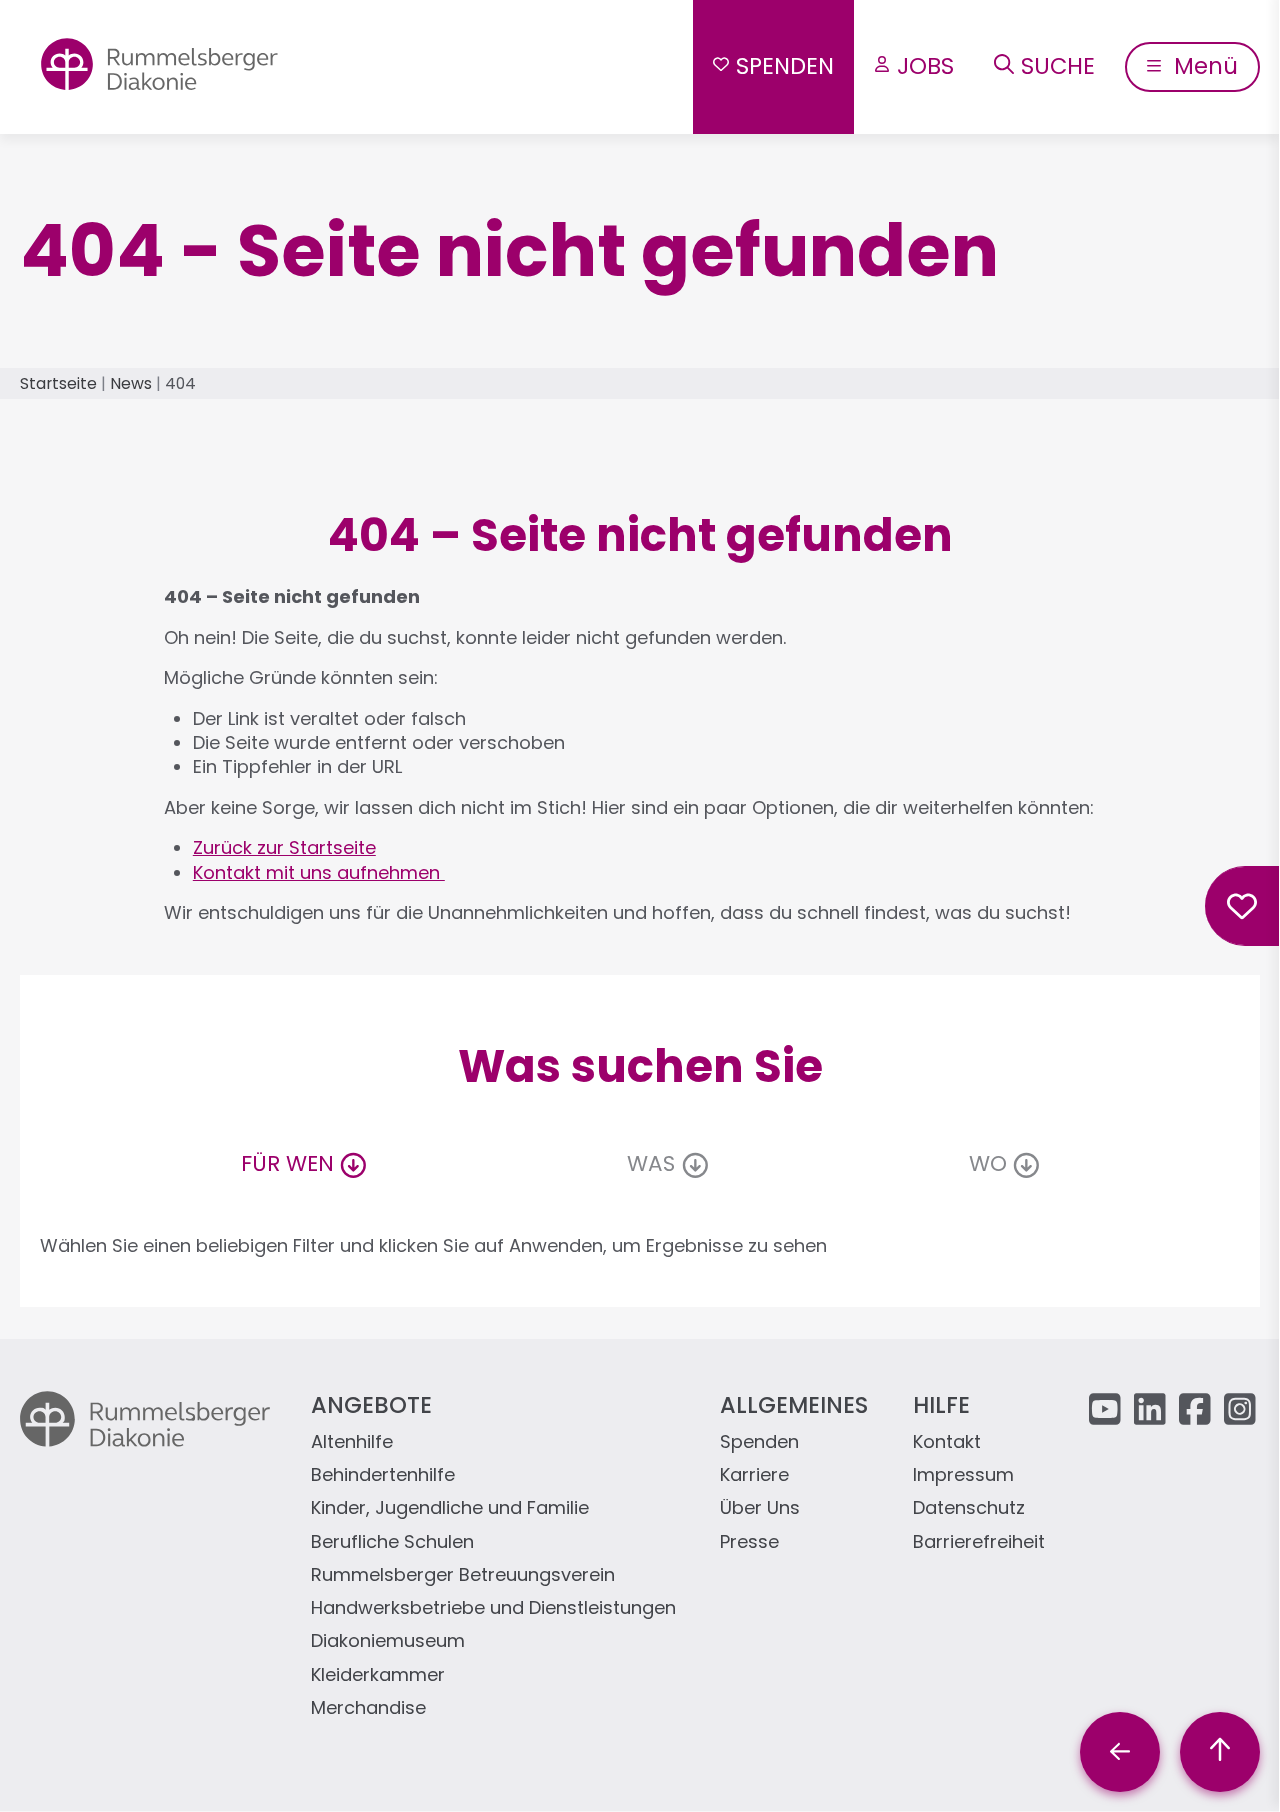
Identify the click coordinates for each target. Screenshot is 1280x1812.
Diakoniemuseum (388, 1641)
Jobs (925, 66)
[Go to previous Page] (1120, 1752)
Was (651, 1163)
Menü (1203, 66)
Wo (988, 1163)
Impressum (963, 1475)
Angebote (371, 1405)
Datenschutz (969, 1508)
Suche (1058, 66)
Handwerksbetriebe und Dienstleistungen (493, 1608)
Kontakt (947, 1442)
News (131, 383)
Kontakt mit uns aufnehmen (319, 872)
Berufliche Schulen (392, 1542)
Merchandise (368, 1708)
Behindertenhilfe (383, 1475)
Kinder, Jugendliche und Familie (450, 1508)
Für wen (287, 1163)
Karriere (754, 1475)
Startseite (58, 383)
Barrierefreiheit (979, 1542)
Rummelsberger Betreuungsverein (463, 1575)
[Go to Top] (1220, 1752)
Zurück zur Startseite (284, 847)
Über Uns (760, 1508)
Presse (749, 1542)
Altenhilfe (352, 1442)
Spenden (785, 66)
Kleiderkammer (378, 1675)
